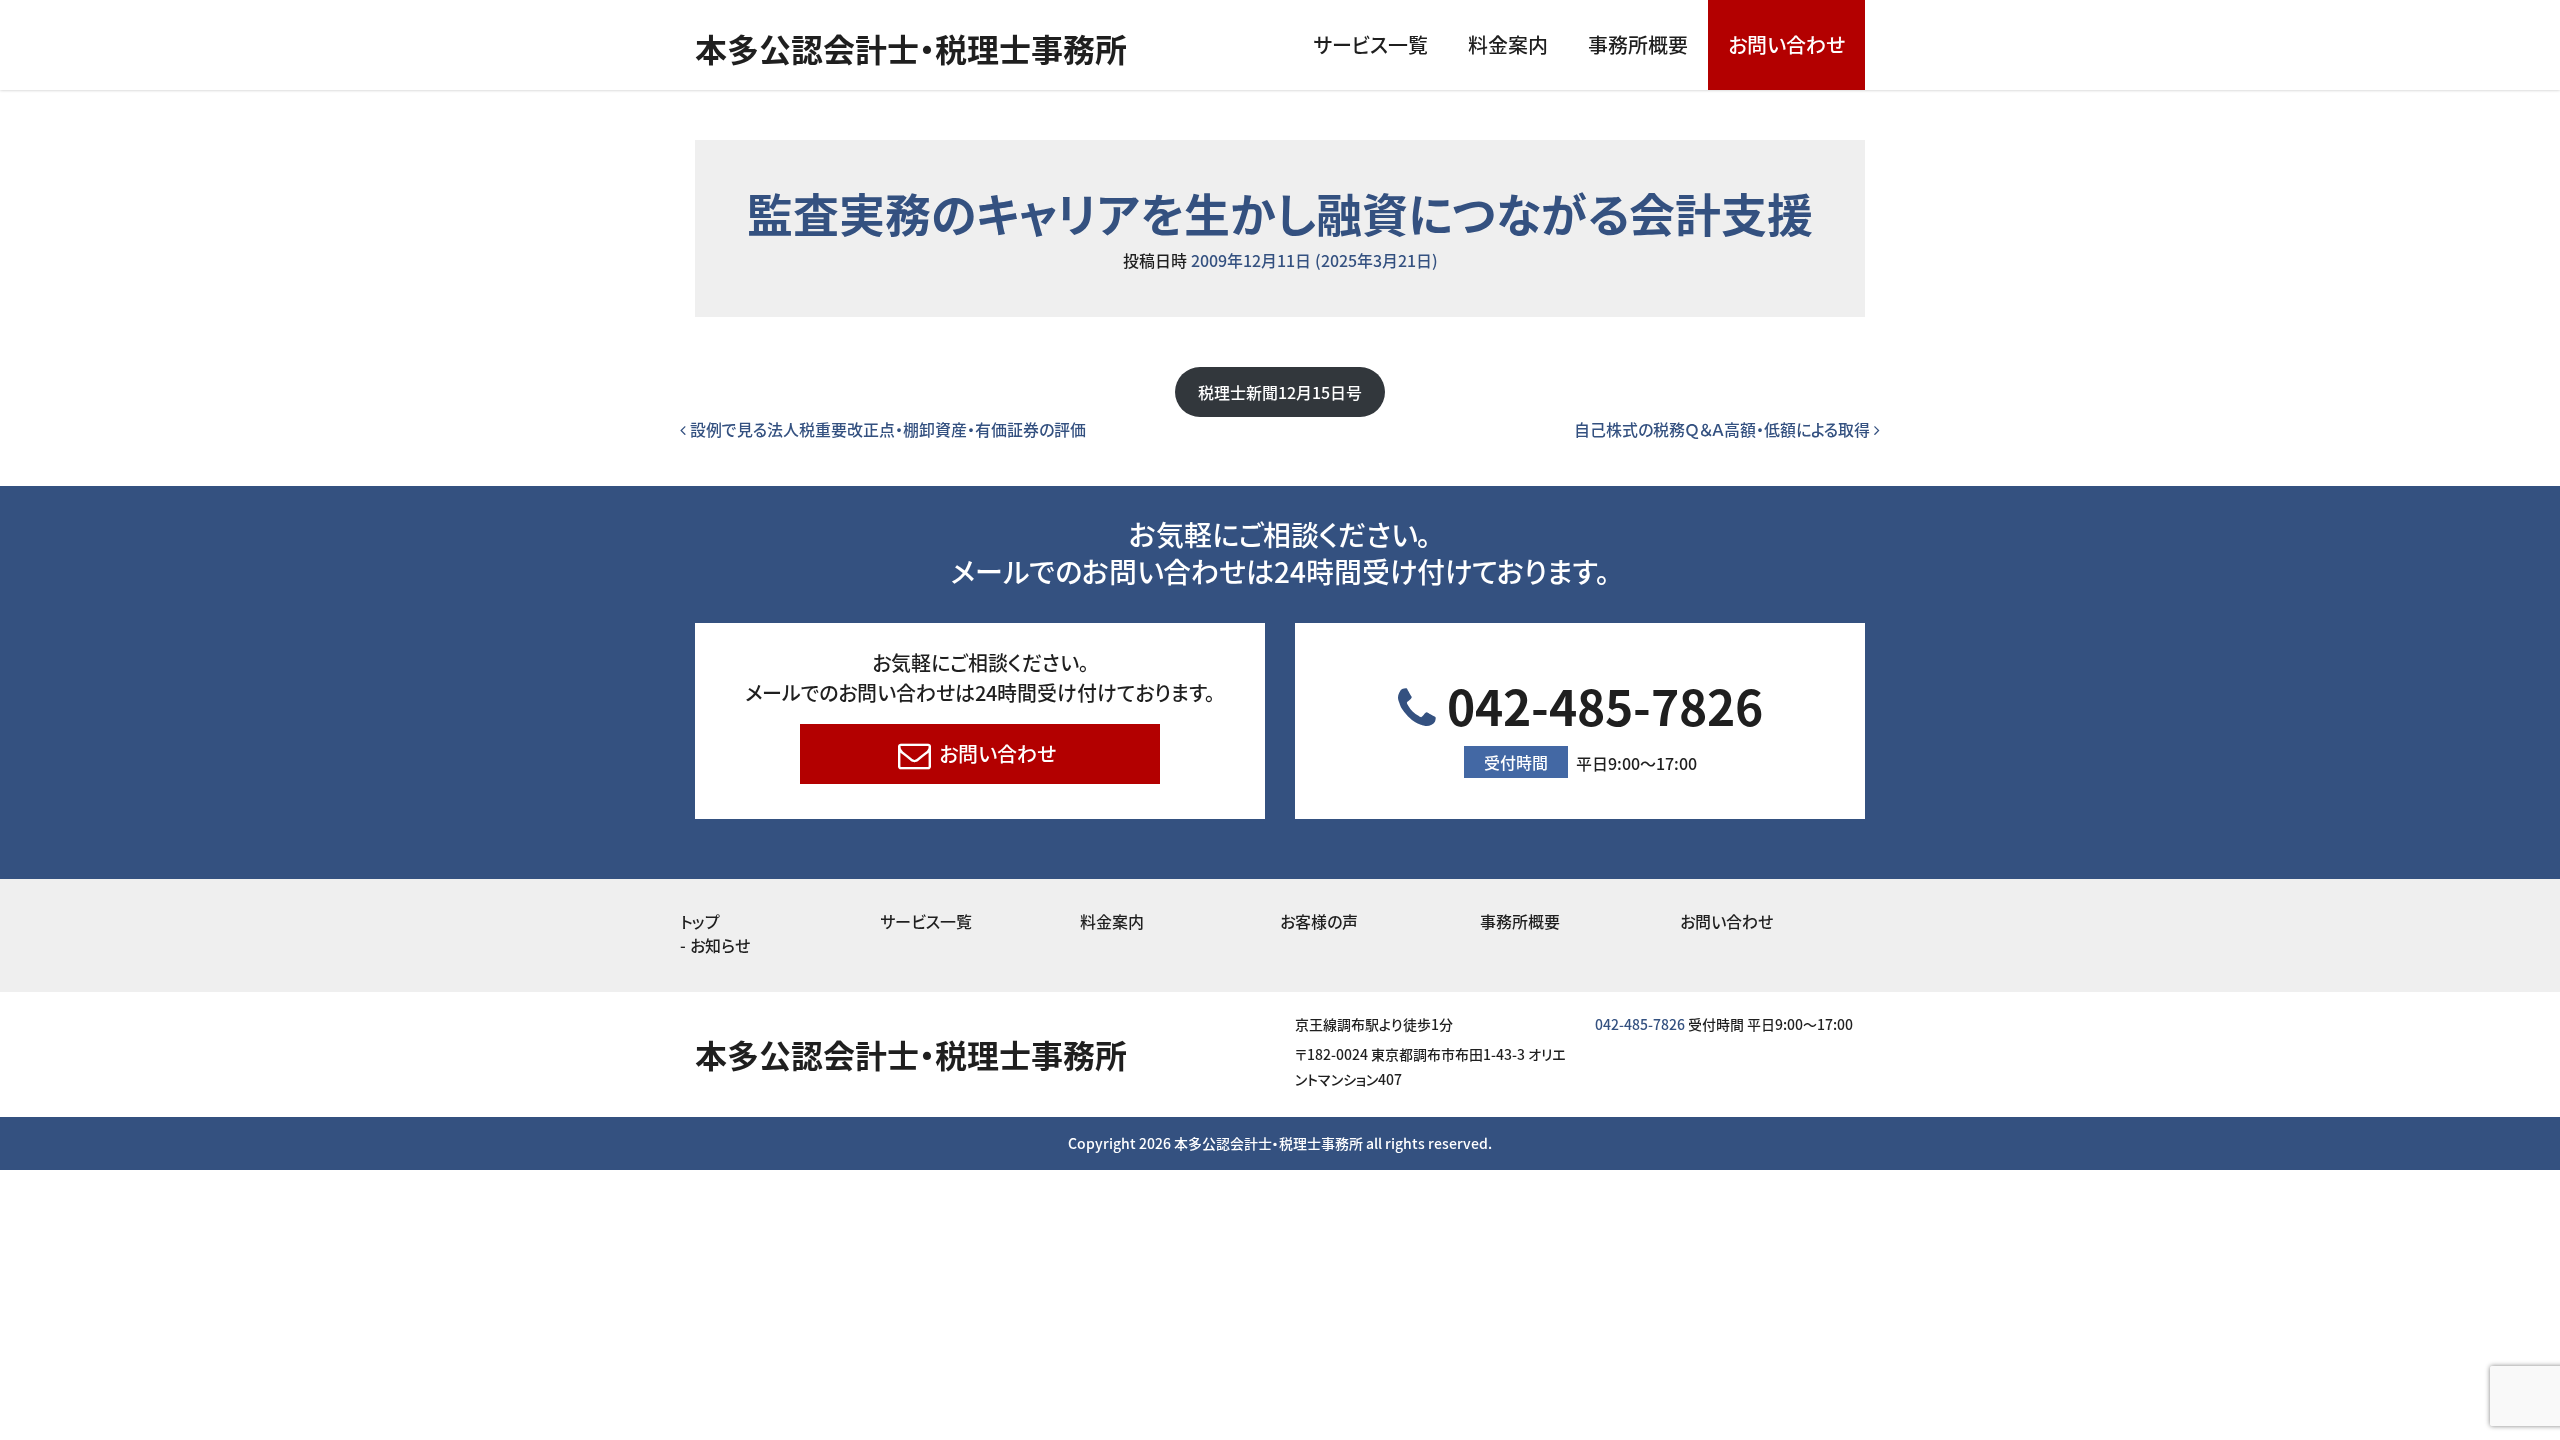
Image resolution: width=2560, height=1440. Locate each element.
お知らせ (720, 945)
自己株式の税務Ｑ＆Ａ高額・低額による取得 (1724, 429)
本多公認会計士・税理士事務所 (911, 48)
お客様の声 (1319, 921)
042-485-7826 (1599, 722)
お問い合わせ (1786, 44)
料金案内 (1508, 44)
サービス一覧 (1370, 44)
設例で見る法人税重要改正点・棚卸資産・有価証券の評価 (886, 429)
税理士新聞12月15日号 (1280, 392)
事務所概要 (1638, 44)
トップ (700, 921)
